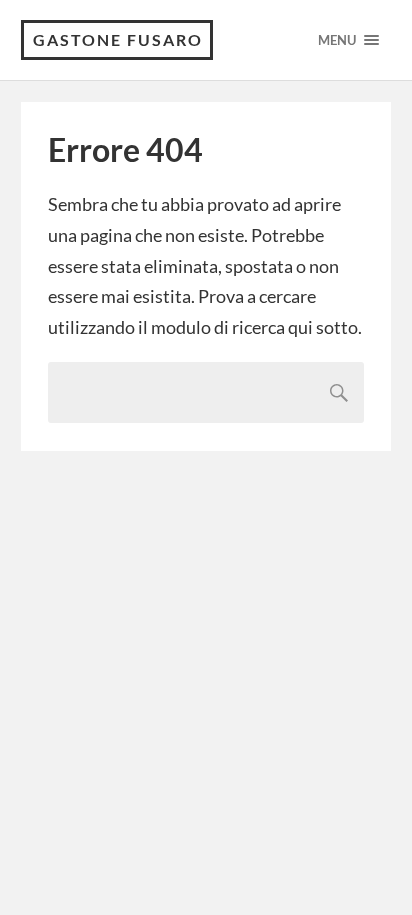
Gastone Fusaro (118, 39)
